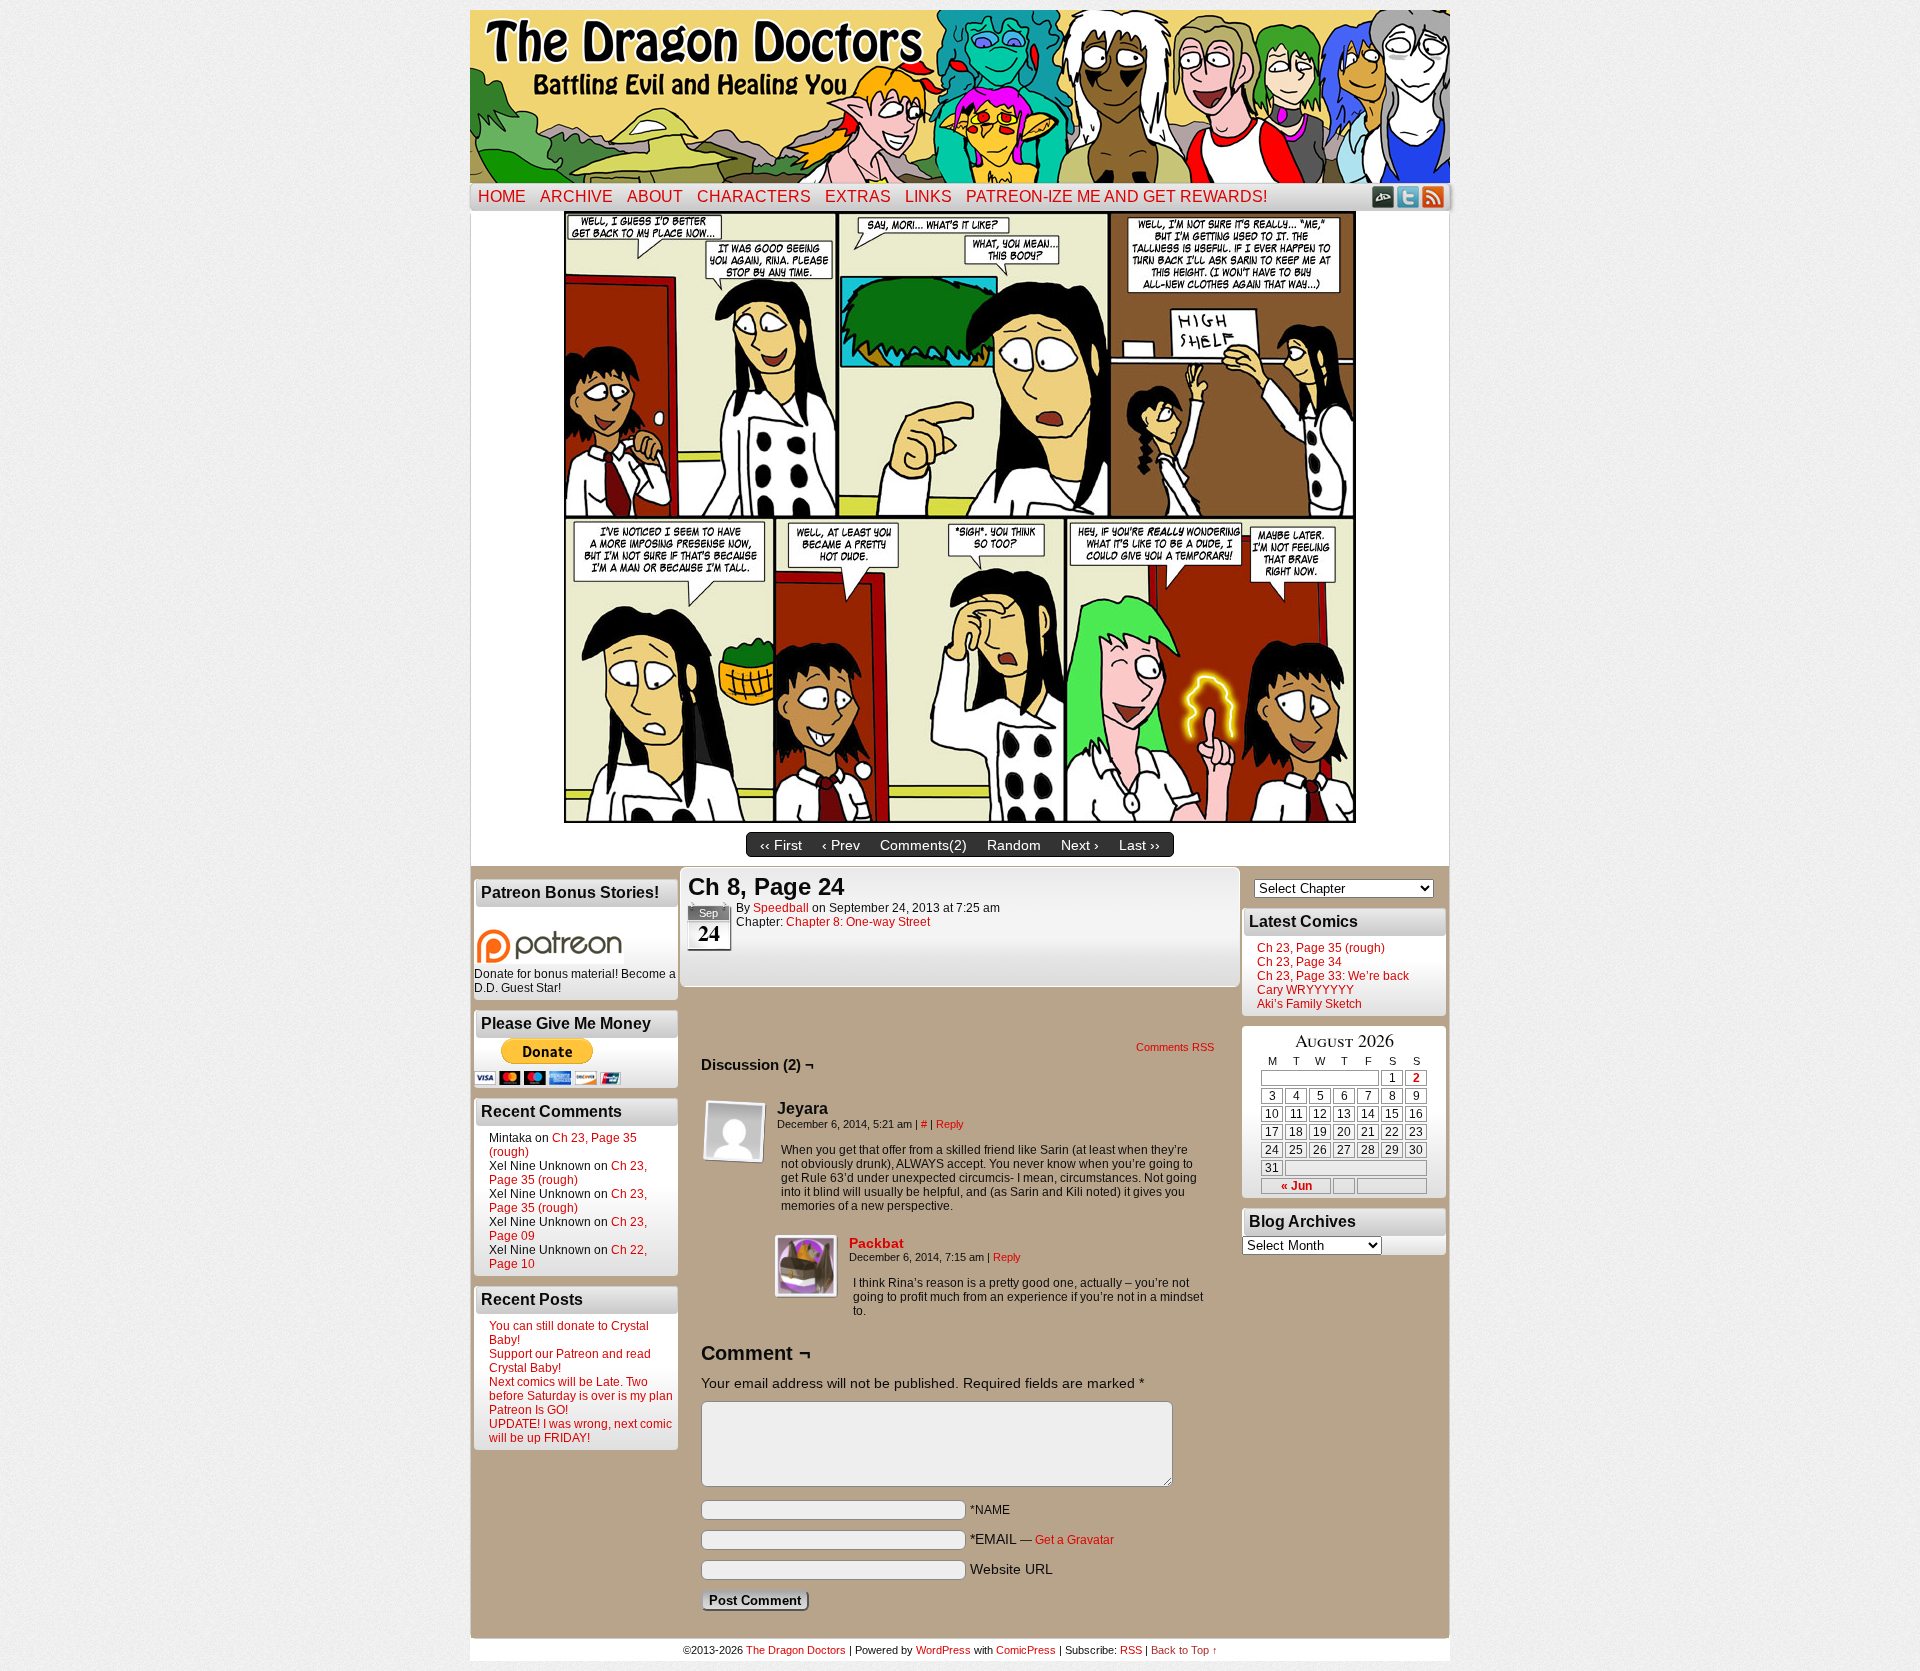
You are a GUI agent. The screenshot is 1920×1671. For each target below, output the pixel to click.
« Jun (1296, 1186)
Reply (950, 1124)
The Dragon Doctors (796, 1650)
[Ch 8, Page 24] (960, 818)
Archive (576, 196)
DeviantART (1383, 196)
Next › (1080, 845)
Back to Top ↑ (1184, 1650)
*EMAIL (1042, 1539)
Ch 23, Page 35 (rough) (568, 1173)
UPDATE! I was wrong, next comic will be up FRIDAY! (580, 1431)
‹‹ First (781, 845)
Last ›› (1139, 845)
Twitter (1408, 196)
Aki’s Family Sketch (1309, 1004)
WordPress (943, 1650)
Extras (858, 196)
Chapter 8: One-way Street (858, 922)
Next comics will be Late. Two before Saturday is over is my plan (581, 1389)
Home (502, 196)
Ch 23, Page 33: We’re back (1333, 976)
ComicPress (1026, 1650)
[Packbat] (807, 1294)
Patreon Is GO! (528, 1410)
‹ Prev (841, 845)
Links (928, 196)
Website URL (1011, 1569)
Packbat (876, 1243)
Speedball (781, 908)
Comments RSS (1175, 1047)
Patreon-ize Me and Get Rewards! (1116, 196)
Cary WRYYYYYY (1305, 990)
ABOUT (655, 196)
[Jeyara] (735, 1132)
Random (1014, 845)
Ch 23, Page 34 (1299, 962)
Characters (754, 196)
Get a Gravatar (1074, 1540)
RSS (1433, 196)
